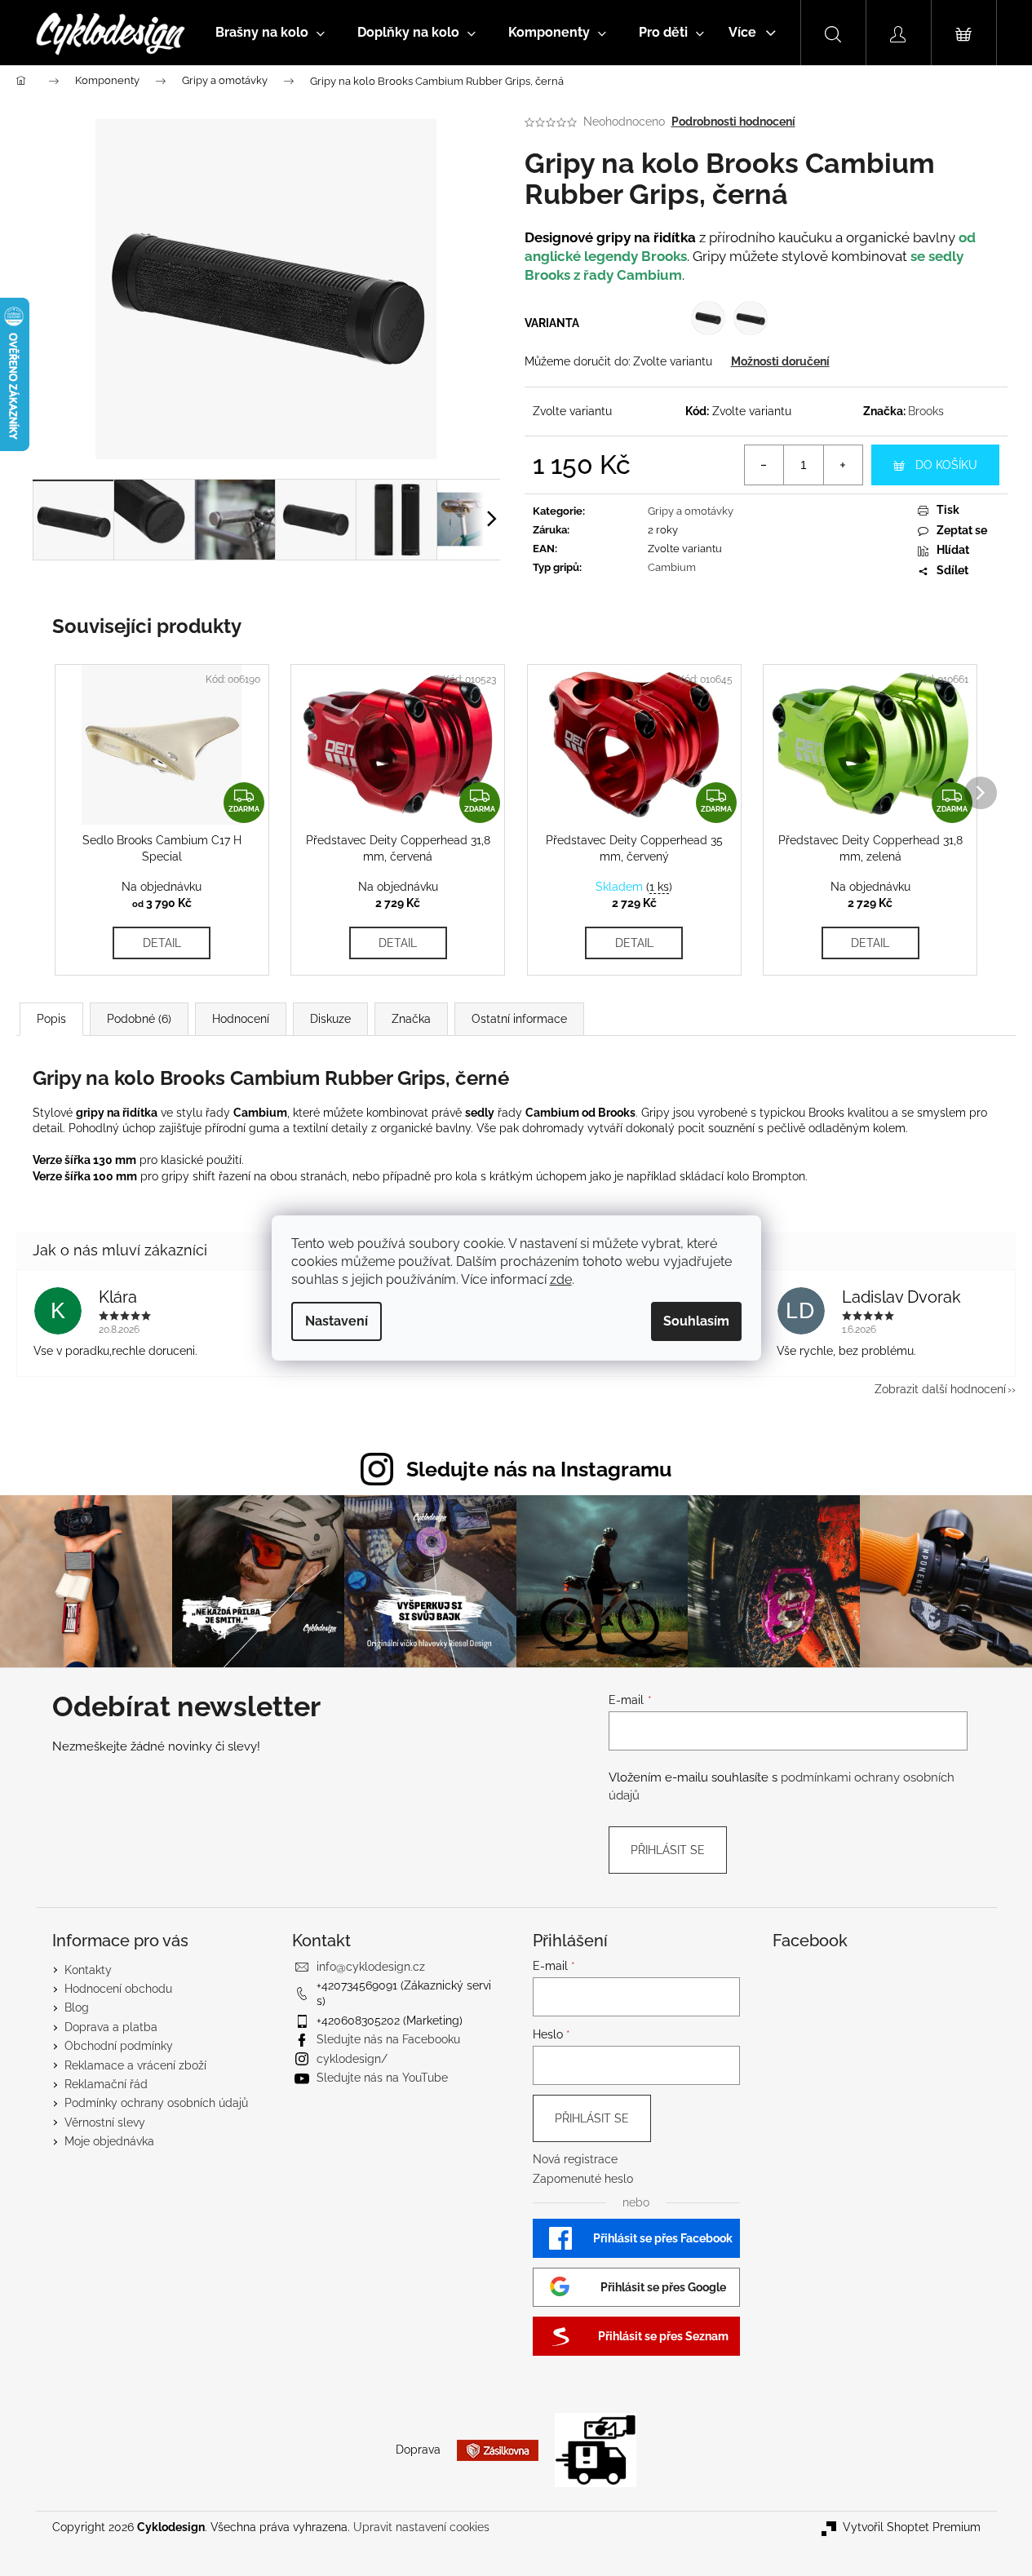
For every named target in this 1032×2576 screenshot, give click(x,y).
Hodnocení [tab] (241, 1019)
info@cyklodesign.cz (371, 1967)
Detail (162, 943)
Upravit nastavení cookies (421, 2527)
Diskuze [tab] (330, 1019)
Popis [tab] (51, 1019)
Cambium (672, 567)
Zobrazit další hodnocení (940, 1389)
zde (561, 1279)
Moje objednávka (109, 2141)
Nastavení (337, 1321)
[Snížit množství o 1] (764, 465)
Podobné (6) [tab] (139, 1019)
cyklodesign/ (352, 2059)
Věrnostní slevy (105, 2122)
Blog (77, 2007)
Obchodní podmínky (119, 2046)
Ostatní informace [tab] (519, 1019)
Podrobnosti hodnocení (733, 122)
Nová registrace (575, 2159)
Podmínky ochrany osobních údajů (156, 2103)
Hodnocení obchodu (118, 1989)
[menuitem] (270, 33)
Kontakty (88, 1970)
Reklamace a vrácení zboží (135, 2065)
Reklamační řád (106, 2084)
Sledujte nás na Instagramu (539, 1469)
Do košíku (946, 465)
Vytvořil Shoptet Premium (912, 2527)
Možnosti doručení (780, 361)
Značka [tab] (411, 1019)
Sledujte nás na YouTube (382, 2078)
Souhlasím (696, 1321)
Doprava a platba (111, 2027)
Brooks (926, 411)
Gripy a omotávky (691, 511)
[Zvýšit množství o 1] (843, 465)
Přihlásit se (668, 1850)
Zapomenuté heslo (583, 2179)
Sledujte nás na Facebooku (388, 2039)
